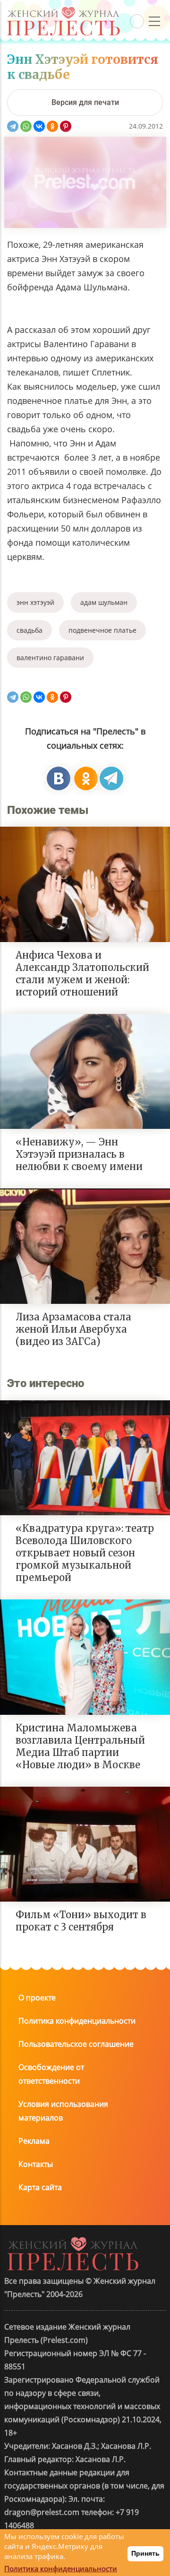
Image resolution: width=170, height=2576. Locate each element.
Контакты (36, 2164)
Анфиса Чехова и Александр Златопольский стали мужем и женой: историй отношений (82, 974)
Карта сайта (40, 2187)
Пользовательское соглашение (76, 2044)
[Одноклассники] (52, 126)
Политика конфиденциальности (77, 2021)
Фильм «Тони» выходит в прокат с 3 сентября (81, 1921)
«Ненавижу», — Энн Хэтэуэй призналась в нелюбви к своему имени (79, 1154)
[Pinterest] (66, 126)
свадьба (30, 630)
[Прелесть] (63, 10)
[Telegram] (13, 126)
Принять (145, 2553)
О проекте (37, 1998)
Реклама (34, 2141)
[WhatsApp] (26, 126)
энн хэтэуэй (35, 602)
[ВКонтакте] (39, 126)
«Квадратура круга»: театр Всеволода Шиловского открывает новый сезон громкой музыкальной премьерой (85, 1553)
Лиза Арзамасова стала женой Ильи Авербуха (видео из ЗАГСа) (73, 1329)
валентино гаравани (50, 658)
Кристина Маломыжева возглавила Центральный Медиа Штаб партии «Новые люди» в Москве (80, 1746)
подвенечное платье (102, 630)
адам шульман (104, 602)
